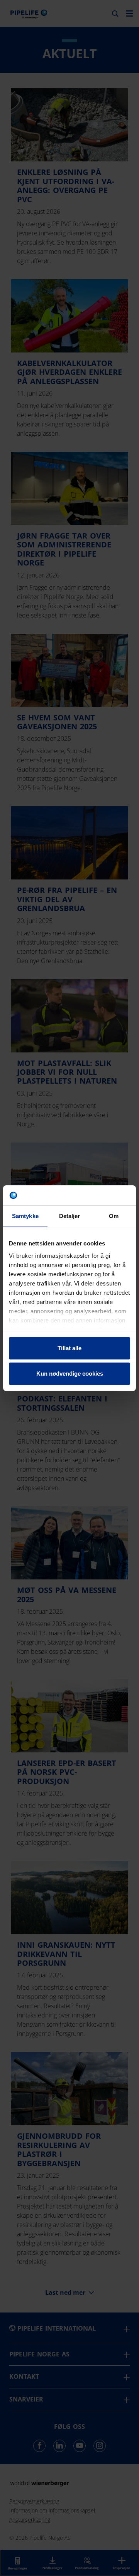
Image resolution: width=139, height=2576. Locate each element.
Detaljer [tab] (70, 1216)
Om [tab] (114, 1216)
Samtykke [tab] (25, 1216)
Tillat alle (69, 1348)
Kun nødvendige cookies (70, 1374)
